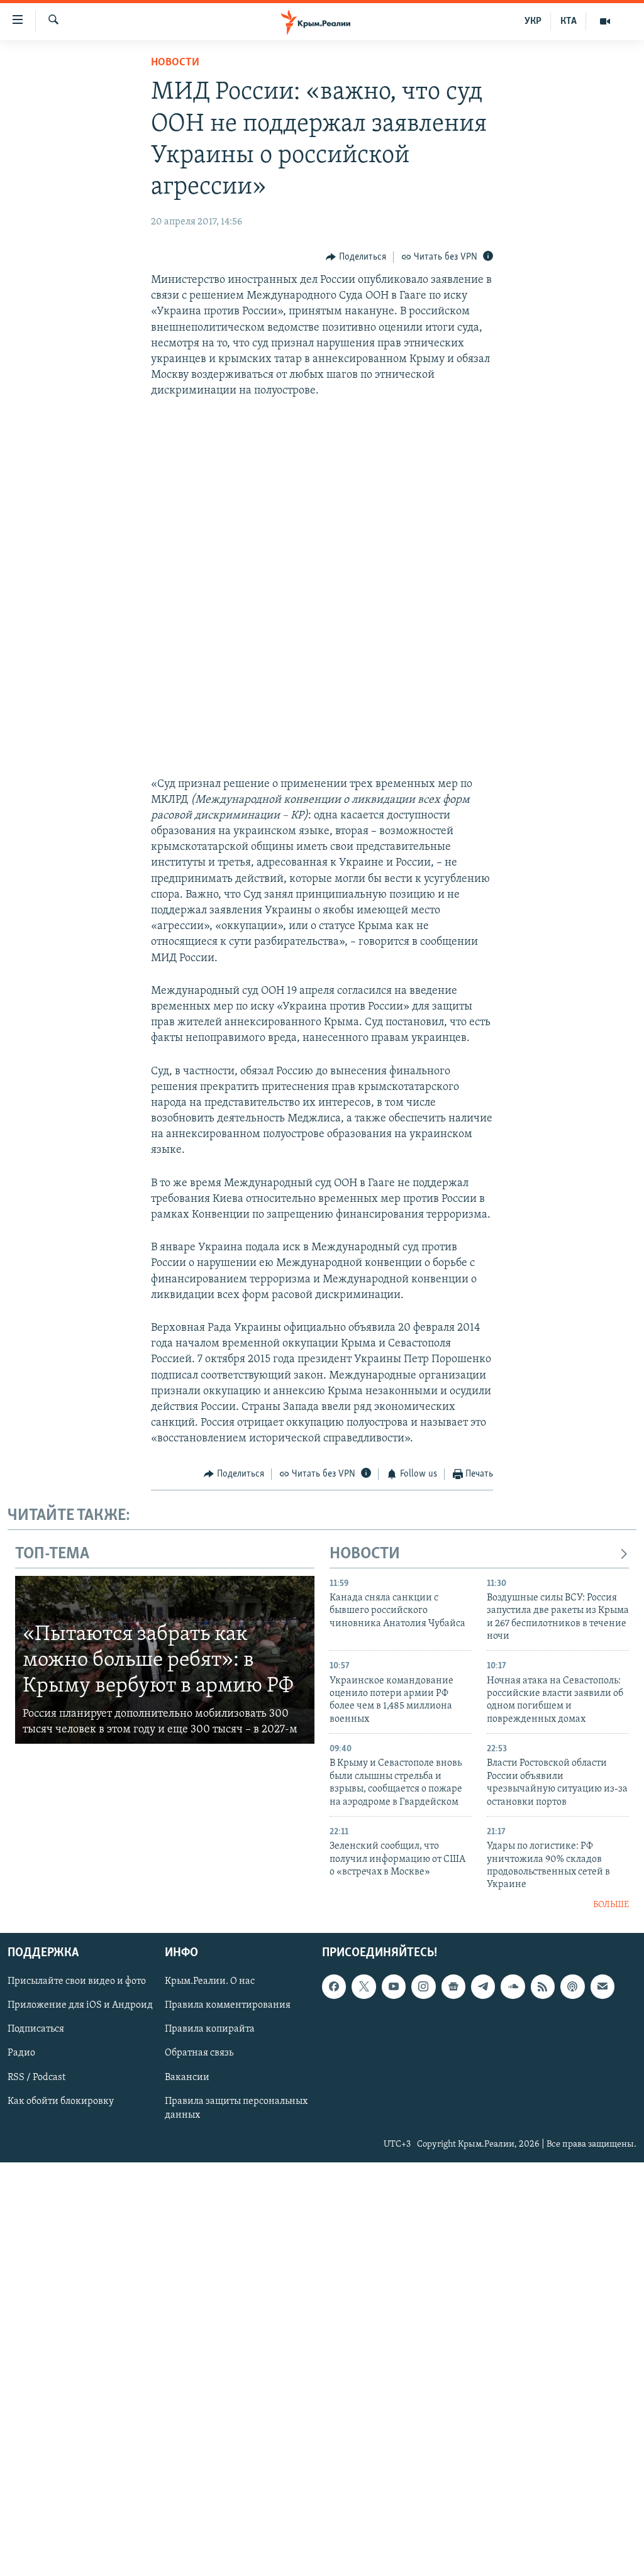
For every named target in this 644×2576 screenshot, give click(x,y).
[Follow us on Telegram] (483, 1987)
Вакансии (187, 2078)
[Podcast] (572, 1987)
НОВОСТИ (365, 1554)
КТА (569, 21)
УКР (533, 21)
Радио (21, 2054)
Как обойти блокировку (61, 2101)
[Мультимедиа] (605, 21)
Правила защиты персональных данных (236, 2108)
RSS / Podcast (36, 2078)
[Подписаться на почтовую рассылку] (602, 1987)
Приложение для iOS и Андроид (80, 2006)
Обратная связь (199, 2054)
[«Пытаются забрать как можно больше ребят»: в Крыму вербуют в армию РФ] (165, 1660)
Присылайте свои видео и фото (77, 1982)
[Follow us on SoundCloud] (513, 1987)
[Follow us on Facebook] (334, 1987)
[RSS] (543, 1987)
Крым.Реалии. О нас (210, 1982)
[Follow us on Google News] (453, 1987)
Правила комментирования (228, 2006)
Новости (175, 63)
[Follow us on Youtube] (394, 1987)
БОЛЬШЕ (611, 1905)
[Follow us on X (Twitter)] (364, 1987)
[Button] (356, 257)
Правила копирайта (210, 2030)
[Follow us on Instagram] (423, 1987)
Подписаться (36, 2030)
